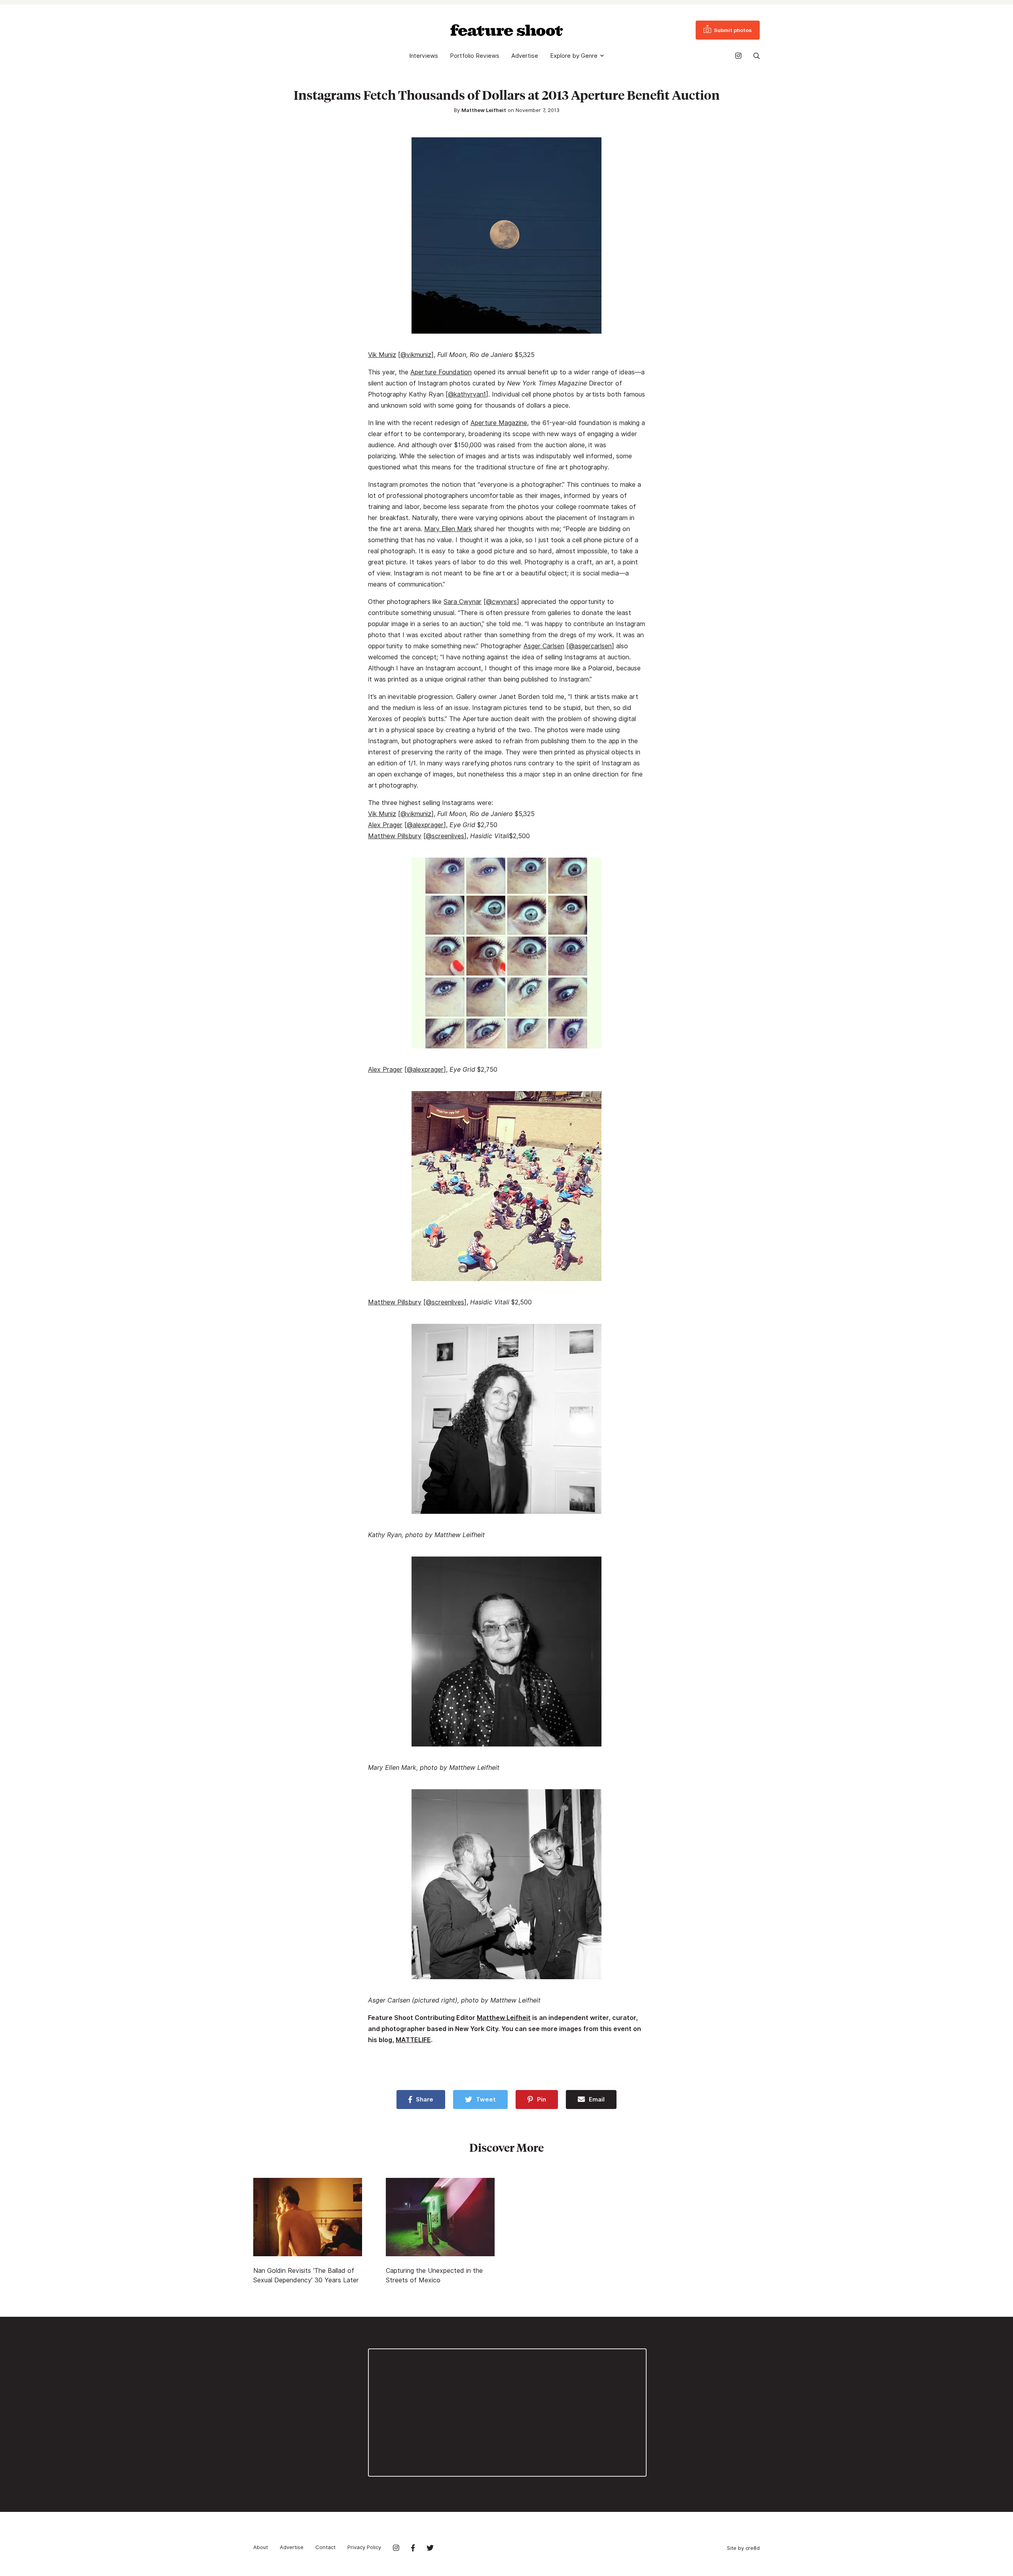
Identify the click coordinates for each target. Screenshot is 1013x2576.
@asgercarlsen (590, 646)
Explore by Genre (574, 56)
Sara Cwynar (463, 602)
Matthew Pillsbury (395, 836)
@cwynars (501, 602)
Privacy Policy (364, 2547)
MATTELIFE (413, 2040)
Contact (325, 2547)
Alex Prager (385, 825)
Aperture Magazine (499, 423)
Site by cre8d (743, 2548)
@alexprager (425, 825)
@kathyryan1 (467, 394)
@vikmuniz (416, 355)
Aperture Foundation (441, 372)
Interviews (424, 56)
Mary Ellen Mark (448, 529)
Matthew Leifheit (484, 110)
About (261, 2547)
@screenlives (445, 836)
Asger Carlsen (544, 646)
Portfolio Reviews (475, 56)
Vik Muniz (382, 355)
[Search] (757, 56)
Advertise (525, 56)
